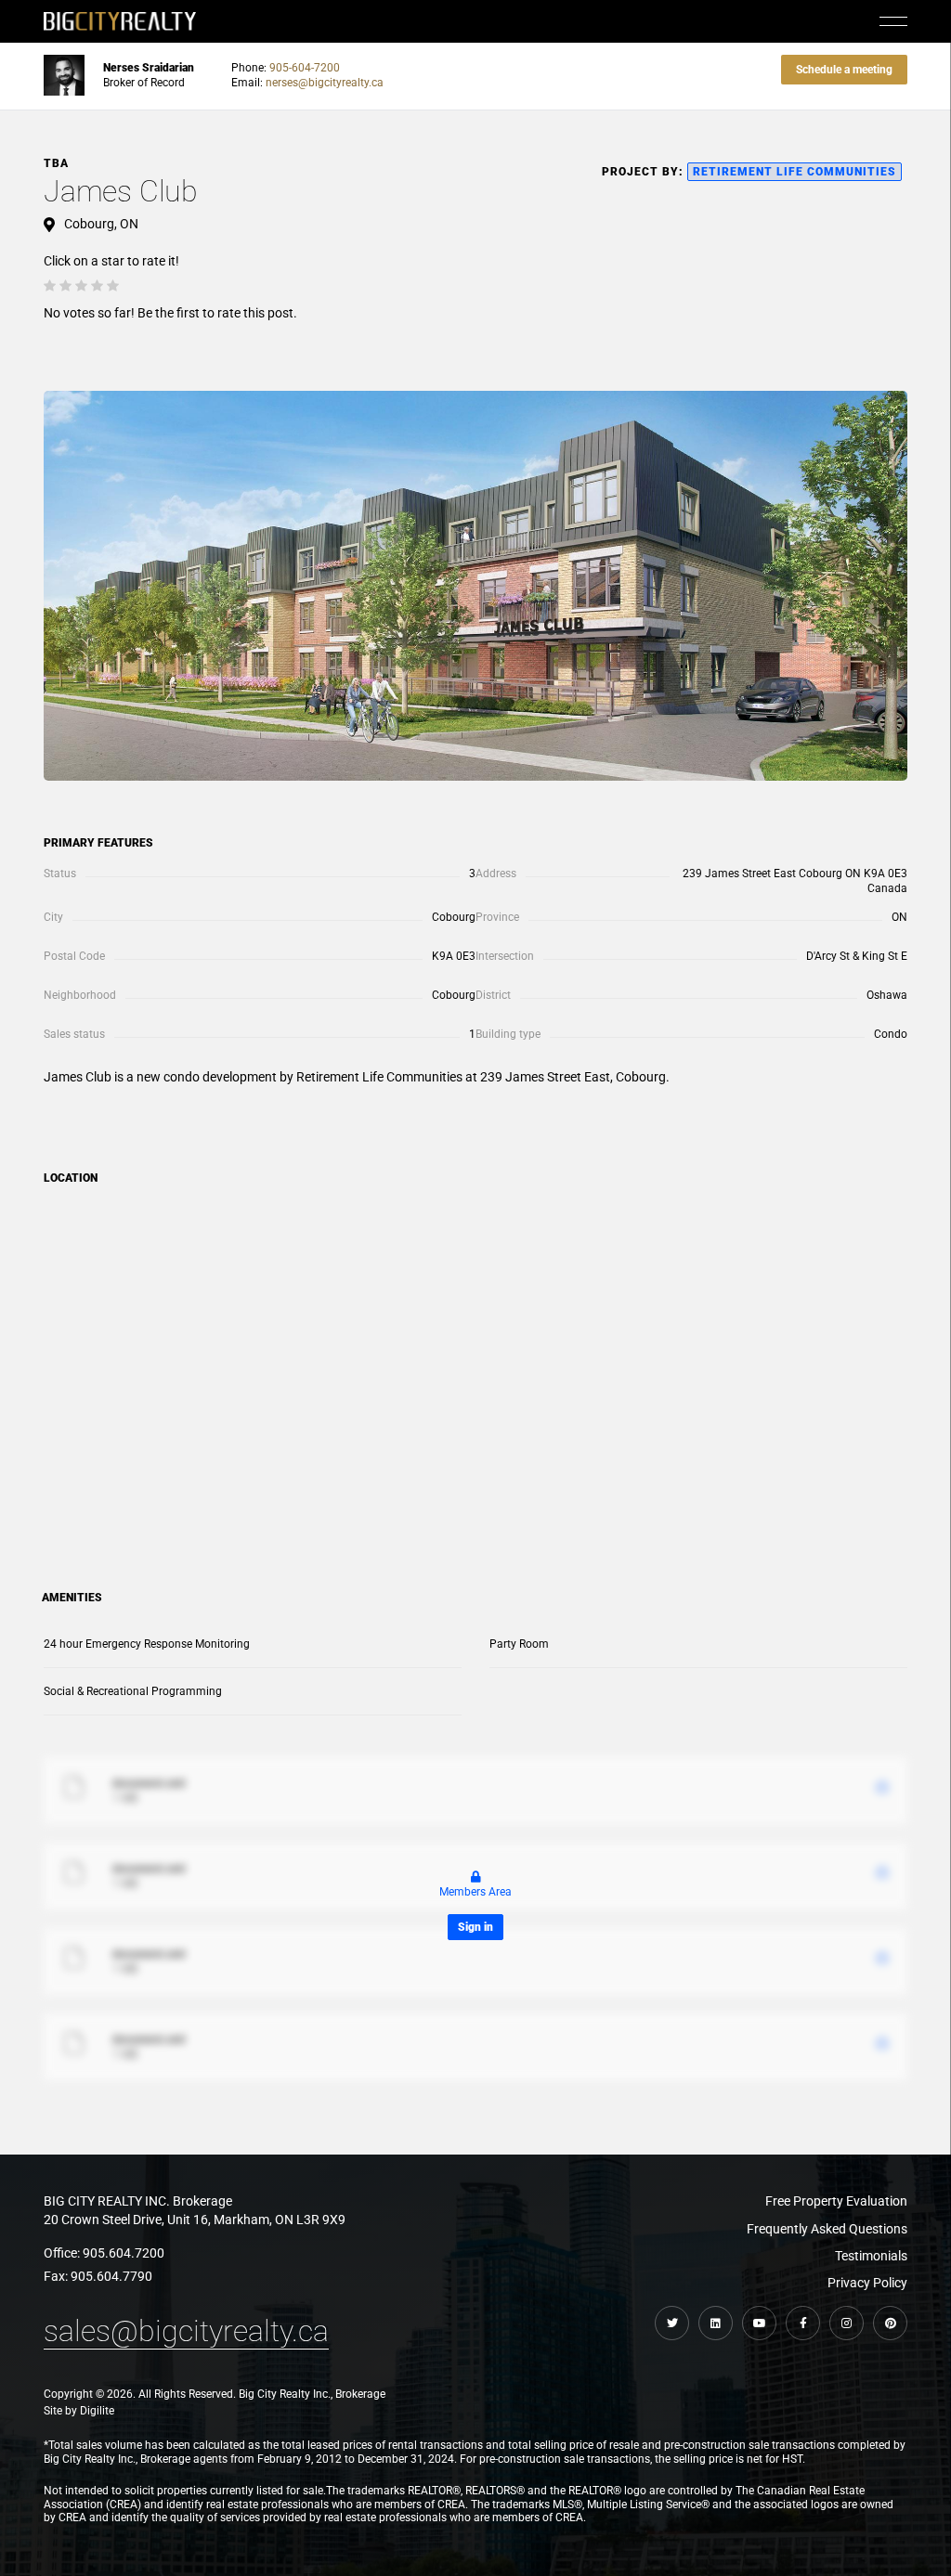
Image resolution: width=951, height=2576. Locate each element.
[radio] (50, 286)
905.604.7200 (124, 2253)
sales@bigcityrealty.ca (186, 2331)
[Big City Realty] (120, 21)
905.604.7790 (111, 2276)
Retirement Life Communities (795, 172)
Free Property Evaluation (836, 2201)
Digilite (97, 2411)
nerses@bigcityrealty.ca (325, 83)
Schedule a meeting (844, 70)
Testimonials (871, 2256)
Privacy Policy (867, 2283)
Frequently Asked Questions (827, 2229)
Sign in (475, 1927)
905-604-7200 (305, 68)
